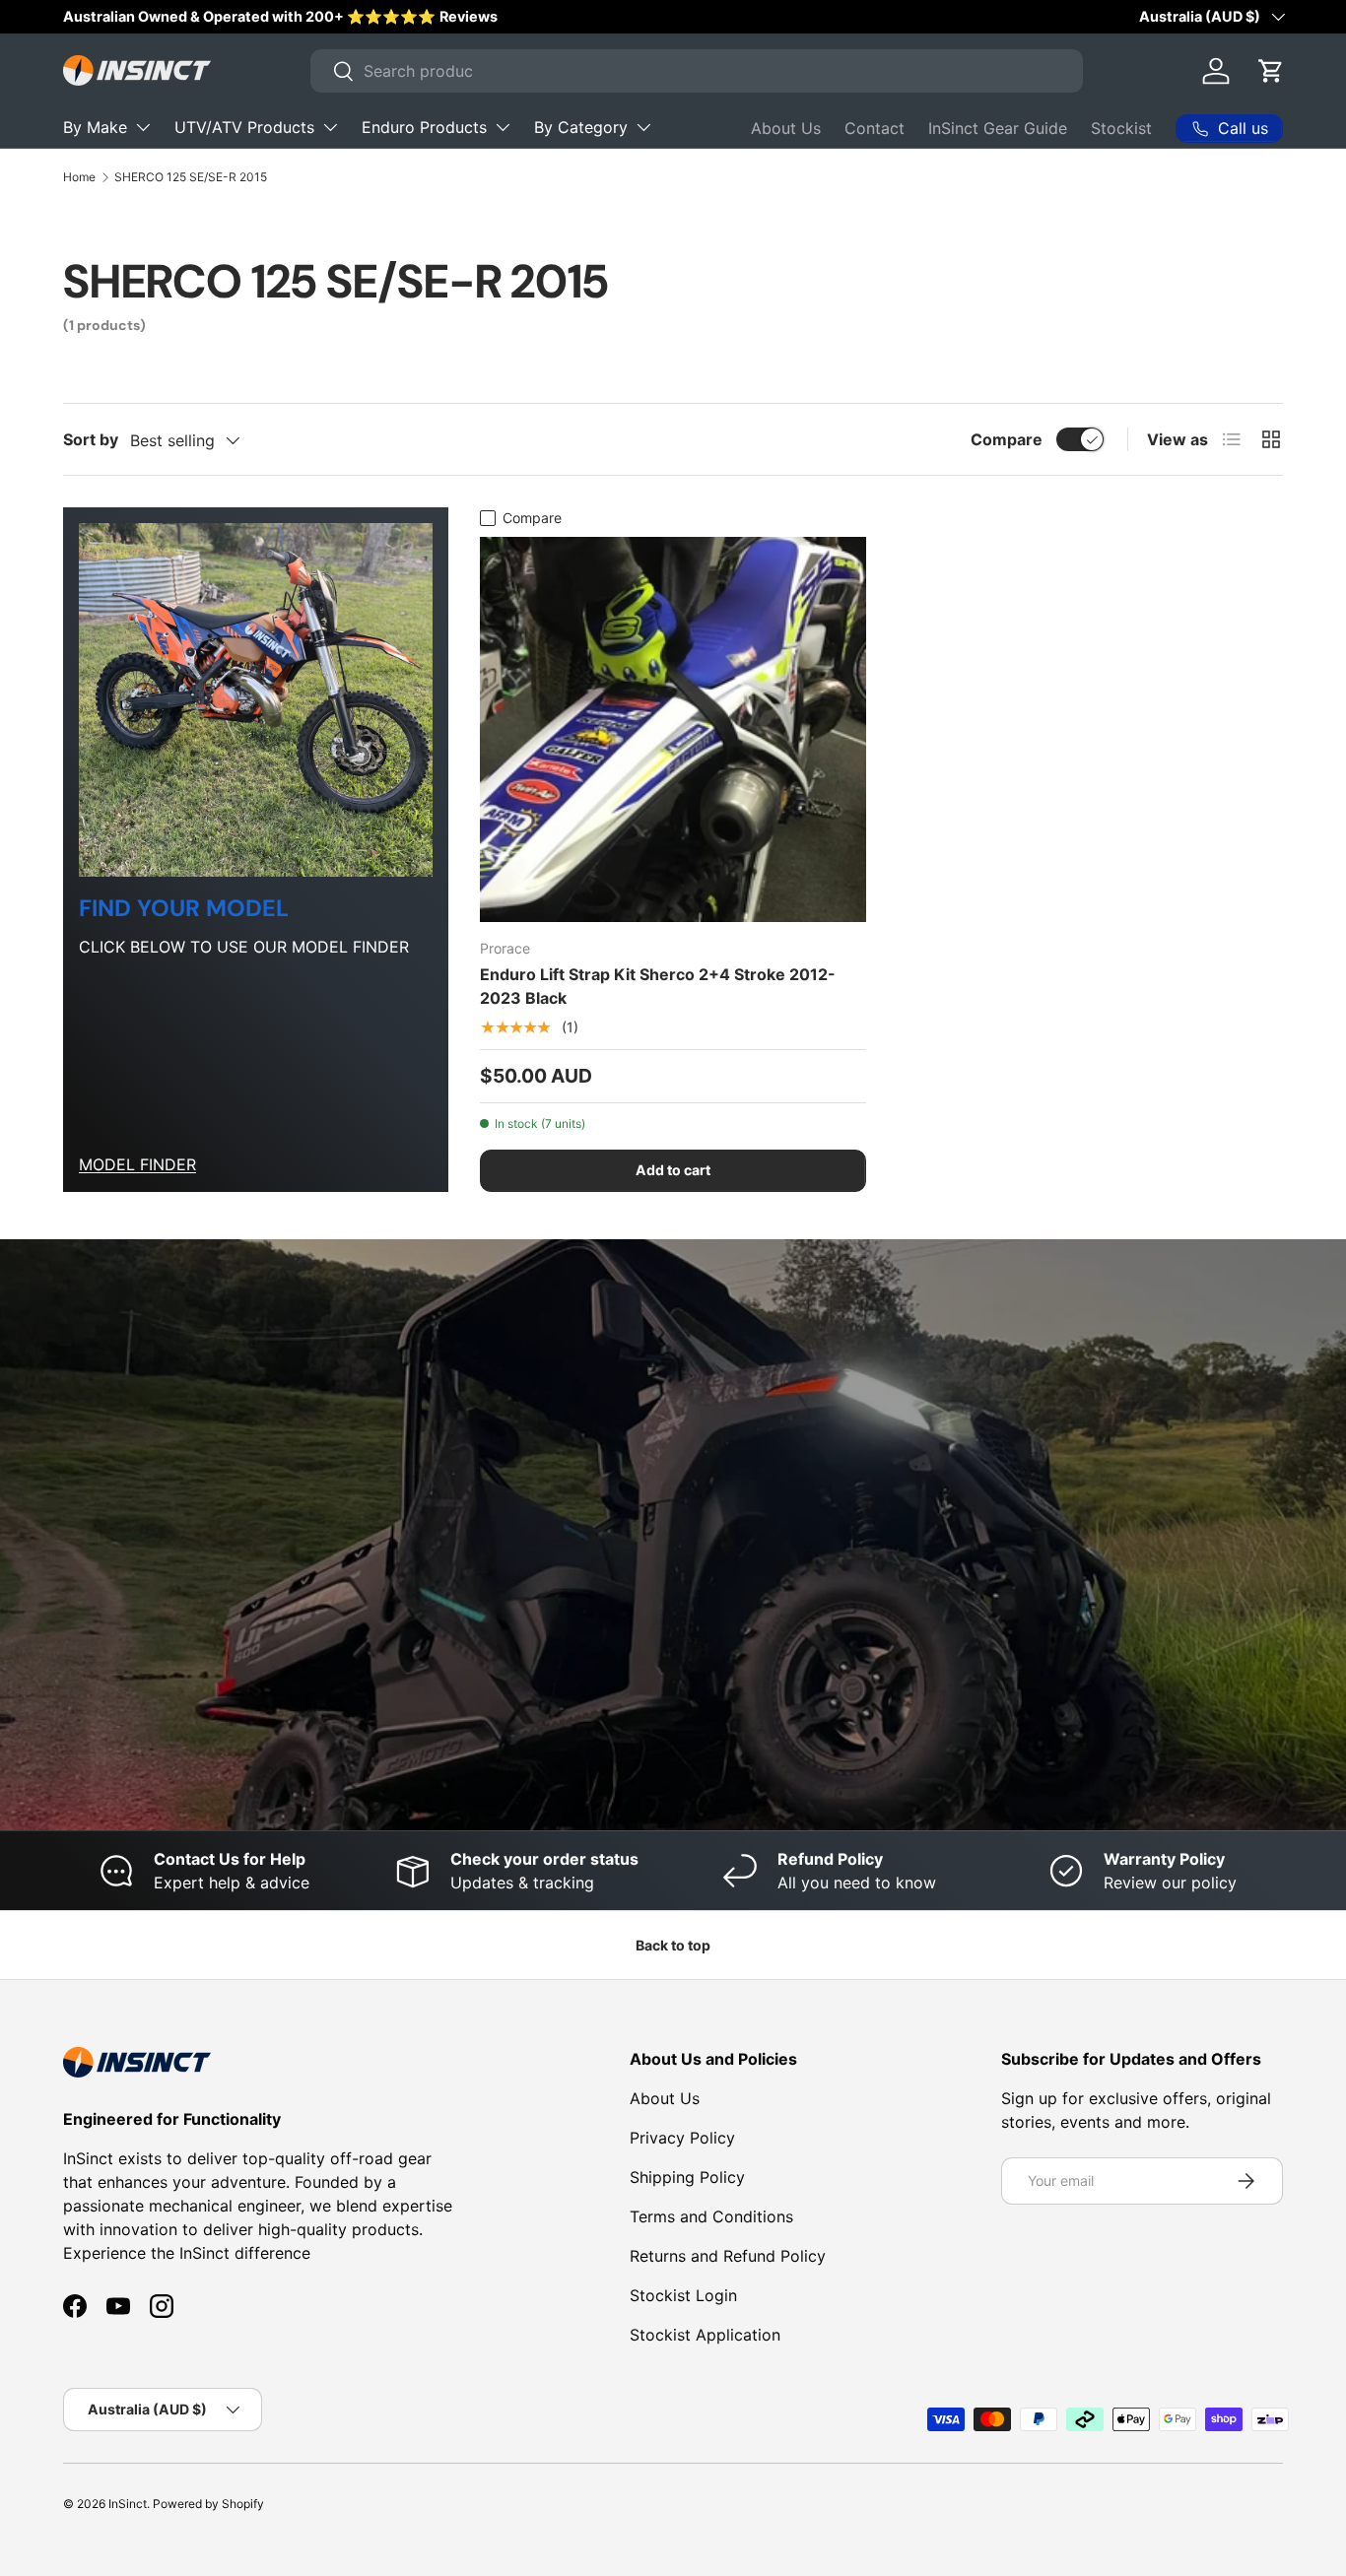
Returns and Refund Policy (728, 2256)
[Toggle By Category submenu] (643, 127)
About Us (786, 128)
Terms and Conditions (711, 2216)
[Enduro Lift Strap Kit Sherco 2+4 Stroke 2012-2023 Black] (673, 729)
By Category (581, 127)
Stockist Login (683, 2295)
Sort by (91, 439)
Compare (1007, 439)
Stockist (1121, 128)
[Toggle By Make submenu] (143, 127)
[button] (1271, 71)
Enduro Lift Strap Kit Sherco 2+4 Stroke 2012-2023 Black (658, 986)
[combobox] (697, 71)
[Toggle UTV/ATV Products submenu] (330, 127)
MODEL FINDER (137, 1164)
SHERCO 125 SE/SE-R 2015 (191, 177)
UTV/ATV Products (244, 127)
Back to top (673, 1945)
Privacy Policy (682, 2138)
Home (79, 177)
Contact (875, 128)
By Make (95, 127)
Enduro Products (424, 127)
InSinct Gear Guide (998, 128)
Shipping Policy (687, 2177)
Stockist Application (705, 2335)
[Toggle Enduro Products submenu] (503, 127)
